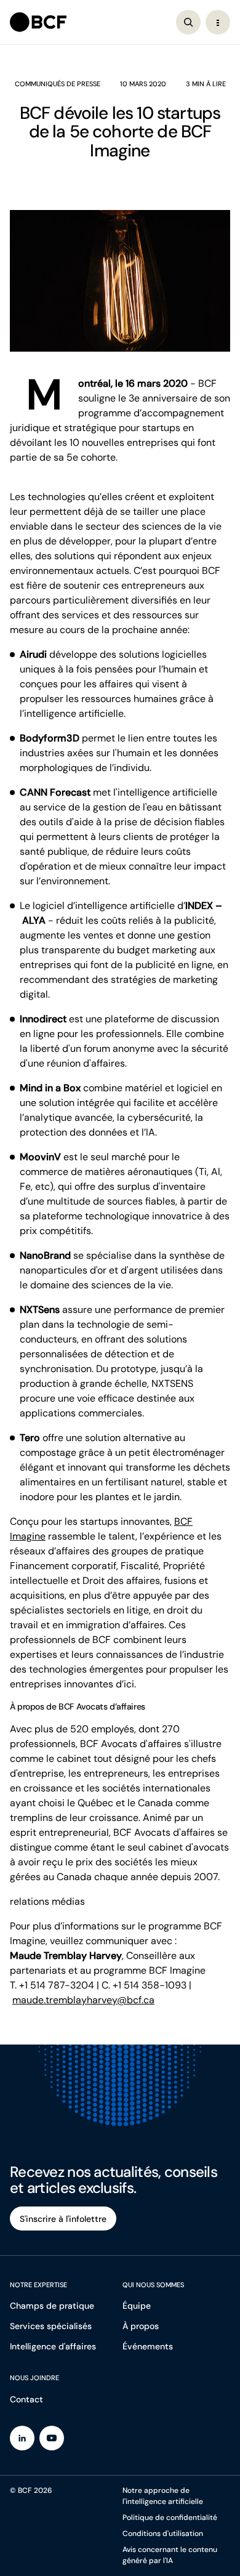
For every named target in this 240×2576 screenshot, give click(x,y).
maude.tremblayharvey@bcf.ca (83, 2000)
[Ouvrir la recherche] (188, 22)
